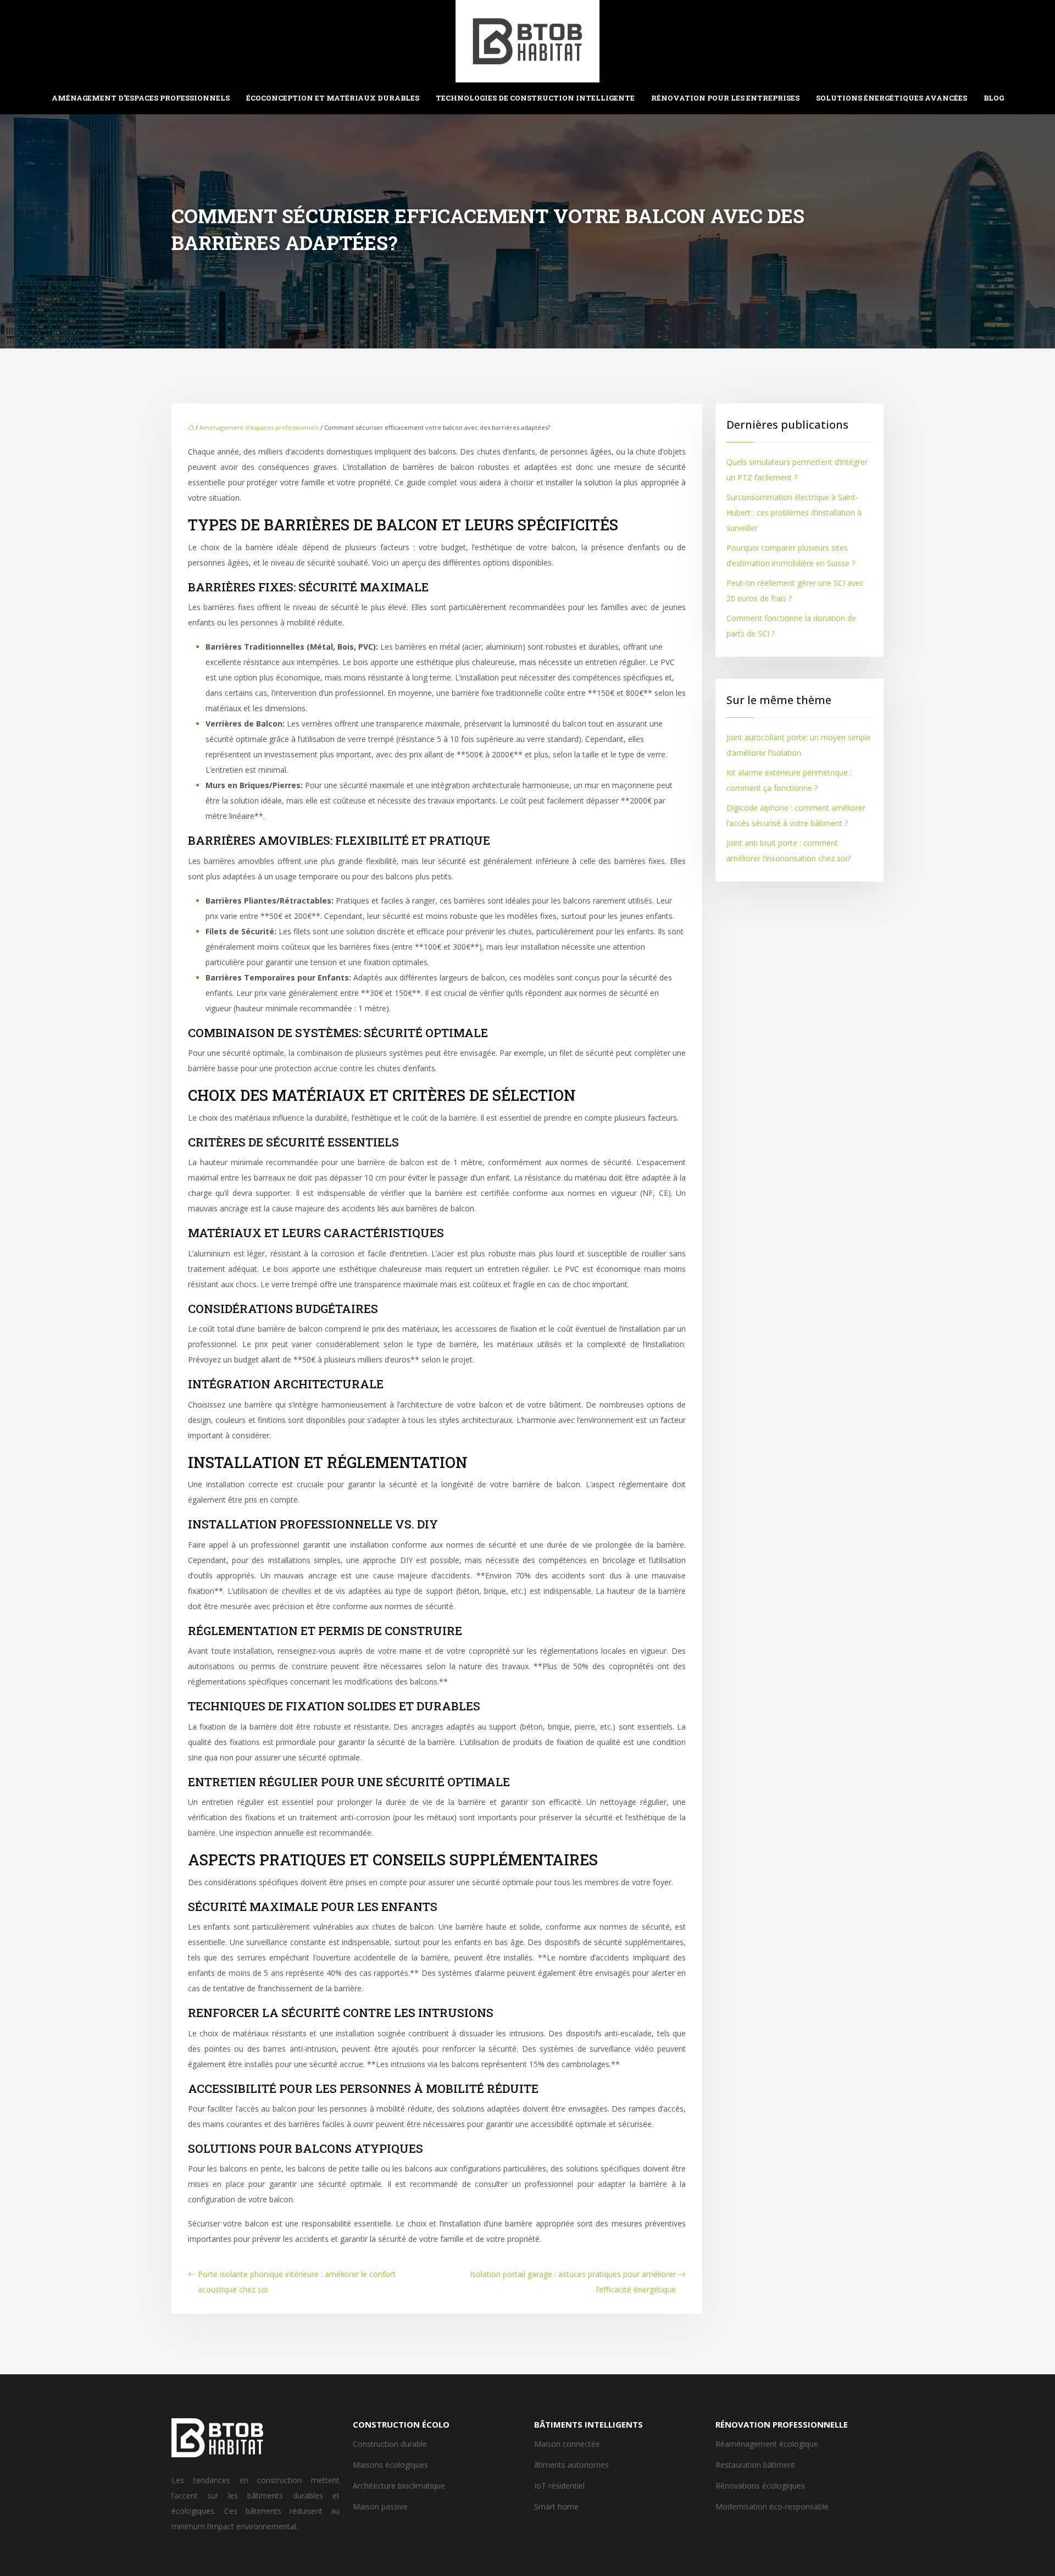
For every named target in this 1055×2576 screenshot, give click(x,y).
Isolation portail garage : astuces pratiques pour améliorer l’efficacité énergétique (573, 2282)
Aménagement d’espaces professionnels (141, 98)
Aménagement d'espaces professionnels (259, 427)
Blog (994, 98)
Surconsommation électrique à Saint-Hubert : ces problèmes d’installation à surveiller (794, 513)
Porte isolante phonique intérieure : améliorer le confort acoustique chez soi (297, 2282)
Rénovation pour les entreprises (725, 98)
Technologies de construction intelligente (535, 98)
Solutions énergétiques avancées (892, 98)
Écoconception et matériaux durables (333, 98)
